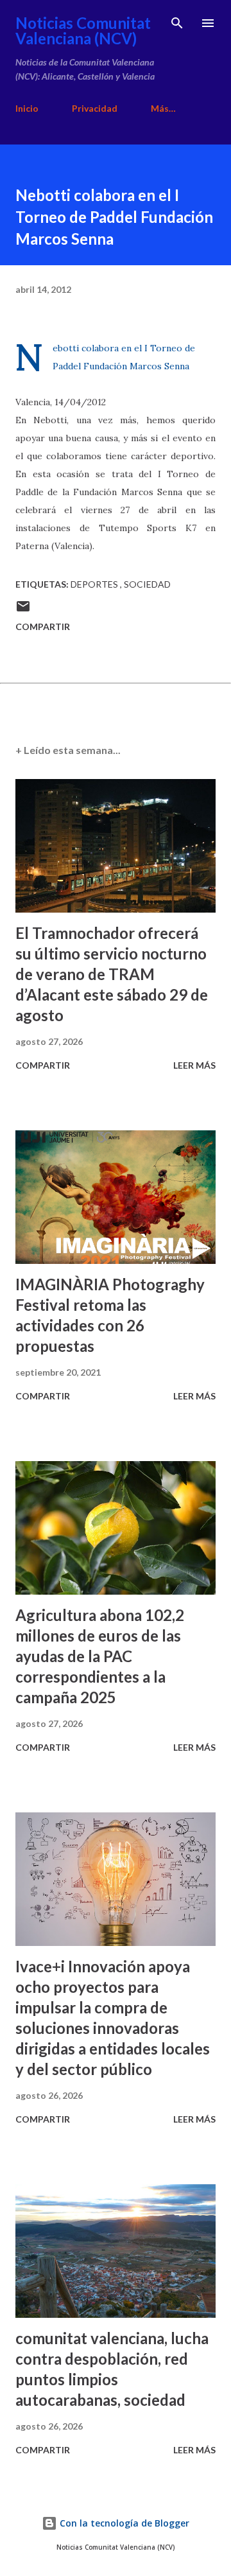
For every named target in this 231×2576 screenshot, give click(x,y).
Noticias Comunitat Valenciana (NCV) (83, 31)
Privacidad (95, 108)
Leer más (194, 1065)
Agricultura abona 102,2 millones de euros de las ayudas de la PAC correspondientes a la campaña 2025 (100, 1656)
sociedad (147, 584)
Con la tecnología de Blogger (123, 2523)
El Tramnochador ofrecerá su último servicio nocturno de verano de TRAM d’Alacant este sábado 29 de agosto (112, 974)
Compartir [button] (43, 626)
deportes (95, 584)
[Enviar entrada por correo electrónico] (23, 610)
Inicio (27, 108)
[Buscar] (177, 23)
